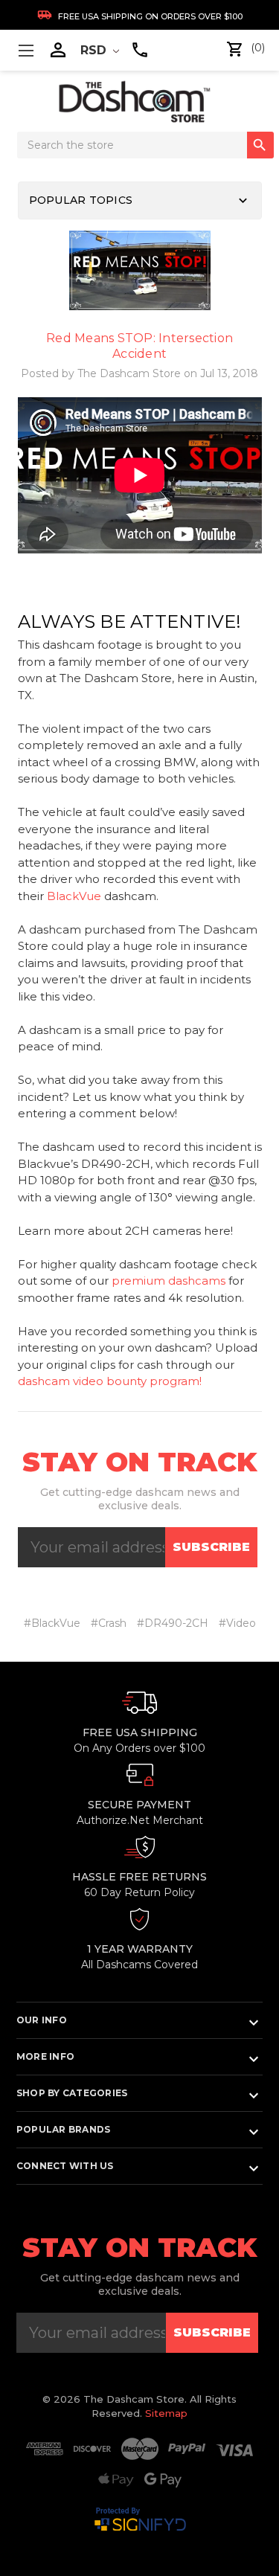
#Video (237, 1623)
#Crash (109, 1623)
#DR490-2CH (173, 1623)
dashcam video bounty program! (110, 1381)
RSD (95, 50)
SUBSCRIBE (211, 1547)
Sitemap (166, 2413)
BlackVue (74, 896)
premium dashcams (169, 1281)
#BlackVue (52, 1623)
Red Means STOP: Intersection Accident (139, 346)
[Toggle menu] (26, 50)
